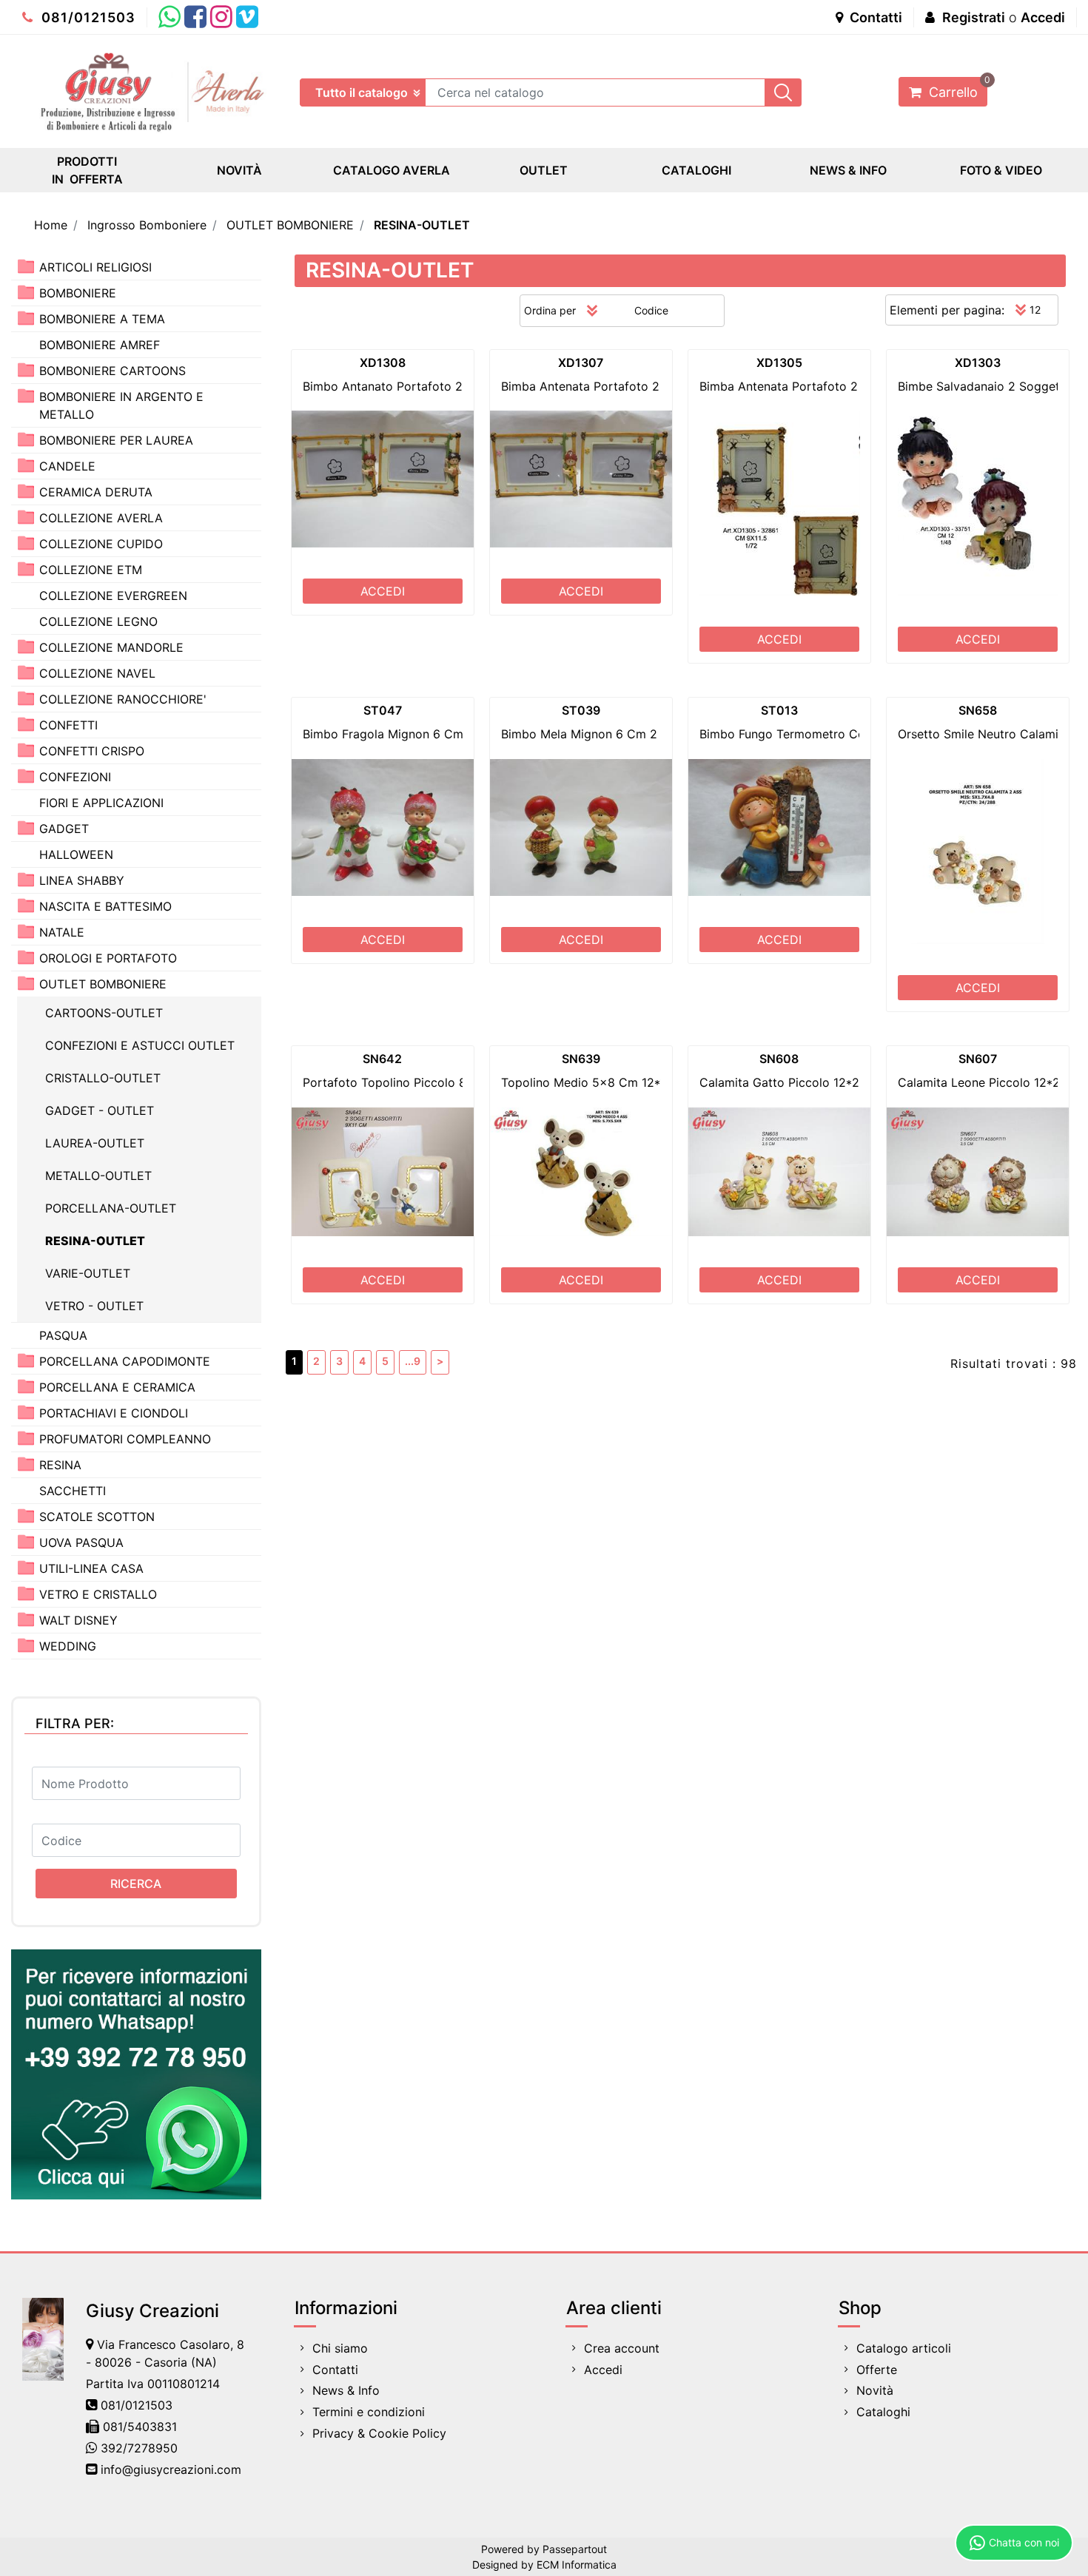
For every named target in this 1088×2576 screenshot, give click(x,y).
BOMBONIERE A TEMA (102, 319)
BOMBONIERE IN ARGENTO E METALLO (121, 405)
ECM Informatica (577, 2565)
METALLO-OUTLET (98, 1176)
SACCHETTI (73, 1491)
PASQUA (63, 1335)
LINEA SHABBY (82, 880)
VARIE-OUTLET (88, 1273)
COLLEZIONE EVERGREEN (113, 596)
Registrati (974, 17)
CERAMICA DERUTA (96, 492)
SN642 (382, 1059)
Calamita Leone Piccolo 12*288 (986, 1082)
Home (51, 225)
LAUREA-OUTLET (95, 1143)
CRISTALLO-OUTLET (103, 1078)
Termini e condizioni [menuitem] (369, 2412)
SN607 (978, 1059)
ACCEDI (383, 591)
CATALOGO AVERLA (392, 170)
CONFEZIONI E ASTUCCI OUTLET (140, 1045)
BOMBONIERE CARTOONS (113, 371)
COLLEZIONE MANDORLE (111, 647)
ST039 (581, 710)
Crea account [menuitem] (622, 2348)
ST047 (383, 710)
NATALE (62, 932)
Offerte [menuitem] (877, 2370)
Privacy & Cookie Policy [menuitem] (379, 2433)
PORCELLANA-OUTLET (111, 1208)
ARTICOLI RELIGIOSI (95, 267)
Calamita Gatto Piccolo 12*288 (787, 1082)
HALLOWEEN (76, 854)
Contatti (874, 17)
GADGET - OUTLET (100, 1110)
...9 (413, 1361)
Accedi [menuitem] (603, 2370)
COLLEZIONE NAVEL (97, 673)
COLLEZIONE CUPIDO (101, 544)
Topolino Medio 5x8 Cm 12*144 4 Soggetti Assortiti (648, 1082)
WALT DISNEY (78, 1620)
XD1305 (779, 363)
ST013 (779, 710)
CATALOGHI (696, 170)
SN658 (978, 710)
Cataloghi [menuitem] (883, 2412)
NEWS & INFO (848, 170)
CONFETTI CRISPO (92, 751)
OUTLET (544, 170)
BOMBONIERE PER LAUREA (116, 440)
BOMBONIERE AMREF (100, 345)
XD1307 (581, 363)
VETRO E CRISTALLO (98, 1594)
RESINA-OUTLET (422, 225)
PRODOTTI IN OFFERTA (87, 170)
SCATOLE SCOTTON (97, 1517)
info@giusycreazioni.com (171, 2469)
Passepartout (575, 2549)
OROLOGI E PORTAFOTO (108, 958)
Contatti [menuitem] (335, 2370)
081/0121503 (87, 17)
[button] (783, 92)
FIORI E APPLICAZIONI (101, 803)
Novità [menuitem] (875, 2390)
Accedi (1043, 17)
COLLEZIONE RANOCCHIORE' (123, 699)
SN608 (779, 1059)
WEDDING (68, 1646)
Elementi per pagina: (947, 310)
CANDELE (67, 466)
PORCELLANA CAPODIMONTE (125, 1361)
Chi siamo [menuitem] (340, 2348)
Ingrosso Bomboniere (147, 225)
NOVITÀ (239, 170)
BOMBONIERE (78, 293)
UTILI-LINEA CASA (91, 1568)
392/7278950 (139, 2448)
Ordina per (550, 310)
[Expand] (26, 266)
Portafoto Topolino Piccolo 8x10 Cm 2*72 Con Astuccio (461, 1082)
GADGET (64, 829)
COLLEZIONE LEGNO (98, 621)
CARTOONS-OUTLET (104, 1013)
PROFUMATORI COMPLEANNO (125, 1439)
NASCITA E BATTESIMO (105, 906)
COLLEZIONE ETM (91, 570)
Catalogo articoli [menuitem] (904, 2348)
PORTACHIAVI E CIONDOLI (114, 1413)
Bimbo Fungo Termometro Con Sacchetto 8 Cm (833, 734)
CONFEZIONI (75, 777)
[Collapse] (26, 983)
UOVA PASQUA (81, 1542)
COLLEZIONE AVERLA (101, 518)
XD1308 (383, 363)
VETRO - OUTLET (94, 1306)
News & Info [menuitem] (346, 2390)
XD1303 (978, 363)
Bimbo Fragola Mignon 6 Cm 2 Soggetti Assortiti (440, 734)
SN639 (581, 1059)
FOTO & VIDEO (1001, 170)
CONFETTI (68, 725)
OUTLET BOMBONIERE (290, 225)
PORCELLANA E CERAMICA (117, 1387)
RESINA (60, 1465)
